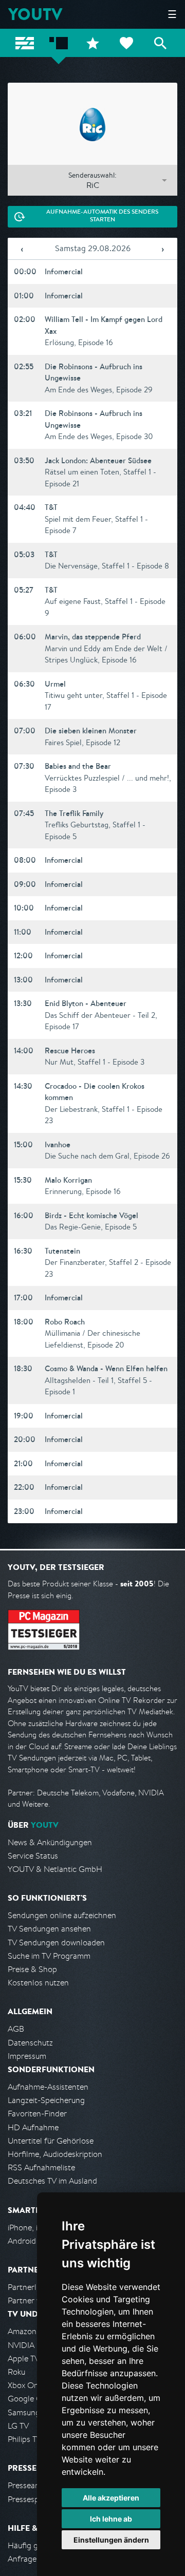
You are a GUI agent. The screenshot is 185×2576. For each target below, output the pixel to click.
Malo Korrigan (68, 1180)
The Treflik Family (74, 813)
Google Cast (30, 2399)
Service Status (33, 1856)
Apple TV (24, 2359)
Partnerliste (28, 2287)
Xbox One (25, 2385)
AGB (16, 2029)
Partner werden (35, 2300)
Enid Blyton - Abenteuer (86, 1003)
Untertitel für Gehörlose (51, 2141)
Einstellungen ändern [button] (111, 2540)
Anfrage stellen (35, 2559)
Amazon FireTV (34, 2331)
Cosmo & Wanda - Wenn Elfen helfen (106, 1368)
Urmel (55, 684)
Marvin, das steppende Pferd (93, 637)
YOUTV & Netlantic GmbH (55, 1869)
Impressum (27, 2056)
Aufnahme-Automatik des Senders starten (102, 216)
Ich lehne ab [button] (111, 2519)
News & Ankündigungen (50, 1842)
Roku (16, 2372)
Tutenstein (62, 1251)
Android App (30, 2241)
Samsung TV (30, 2412)
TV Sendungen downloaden (56, 1943)
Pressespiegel (32, 2499)
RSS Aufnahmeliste (41, 2167)
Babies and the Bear (78, 766)
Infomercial (64, 271)
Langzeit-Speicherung (46, 2100)
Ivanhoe (58, 1144)
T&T (51, 507)
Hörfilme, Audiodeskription (55, 2154)
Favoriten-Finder (37, 2114)
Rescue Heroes (70, 1050)
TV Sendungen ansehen (49, 1929)
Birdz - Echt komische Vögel (91, 1215)
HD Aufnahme (33, 2127)
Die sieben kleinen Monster (91, 731)
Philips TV (25, 2439)
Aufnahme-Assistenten (48, 2087)
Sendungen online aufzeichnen (62, 1915)
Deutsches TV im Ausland (52, 2181)
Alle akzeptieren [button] (111, 2498)
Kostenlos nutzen (38, 1983)
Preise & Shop (32, 1969)
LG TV (18, 2426)
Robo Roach (65, 1322)
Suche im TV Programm (49, 1956)
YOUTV (35, 14)
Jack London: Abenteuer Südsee (98, 460)
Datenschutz (30, 2043)
